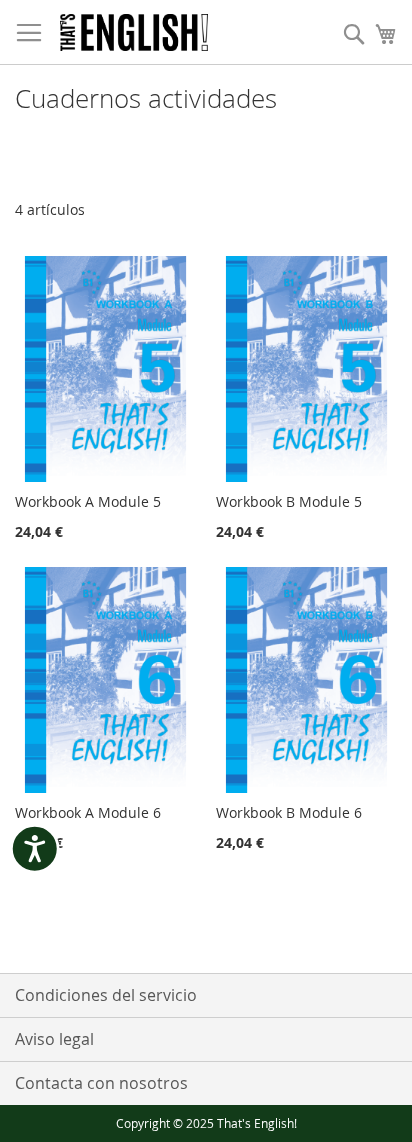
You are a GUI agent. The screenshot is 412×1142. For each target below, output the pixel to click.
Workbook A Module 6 (88, 812)
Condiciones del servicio (106, 995)
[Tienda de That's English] (134, 32)
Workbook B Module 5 (289, 501)
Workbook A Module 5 (88, 501)
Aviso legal (54, 1039)
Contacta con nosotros (101, 1083)
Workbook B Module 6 (289, 812)
